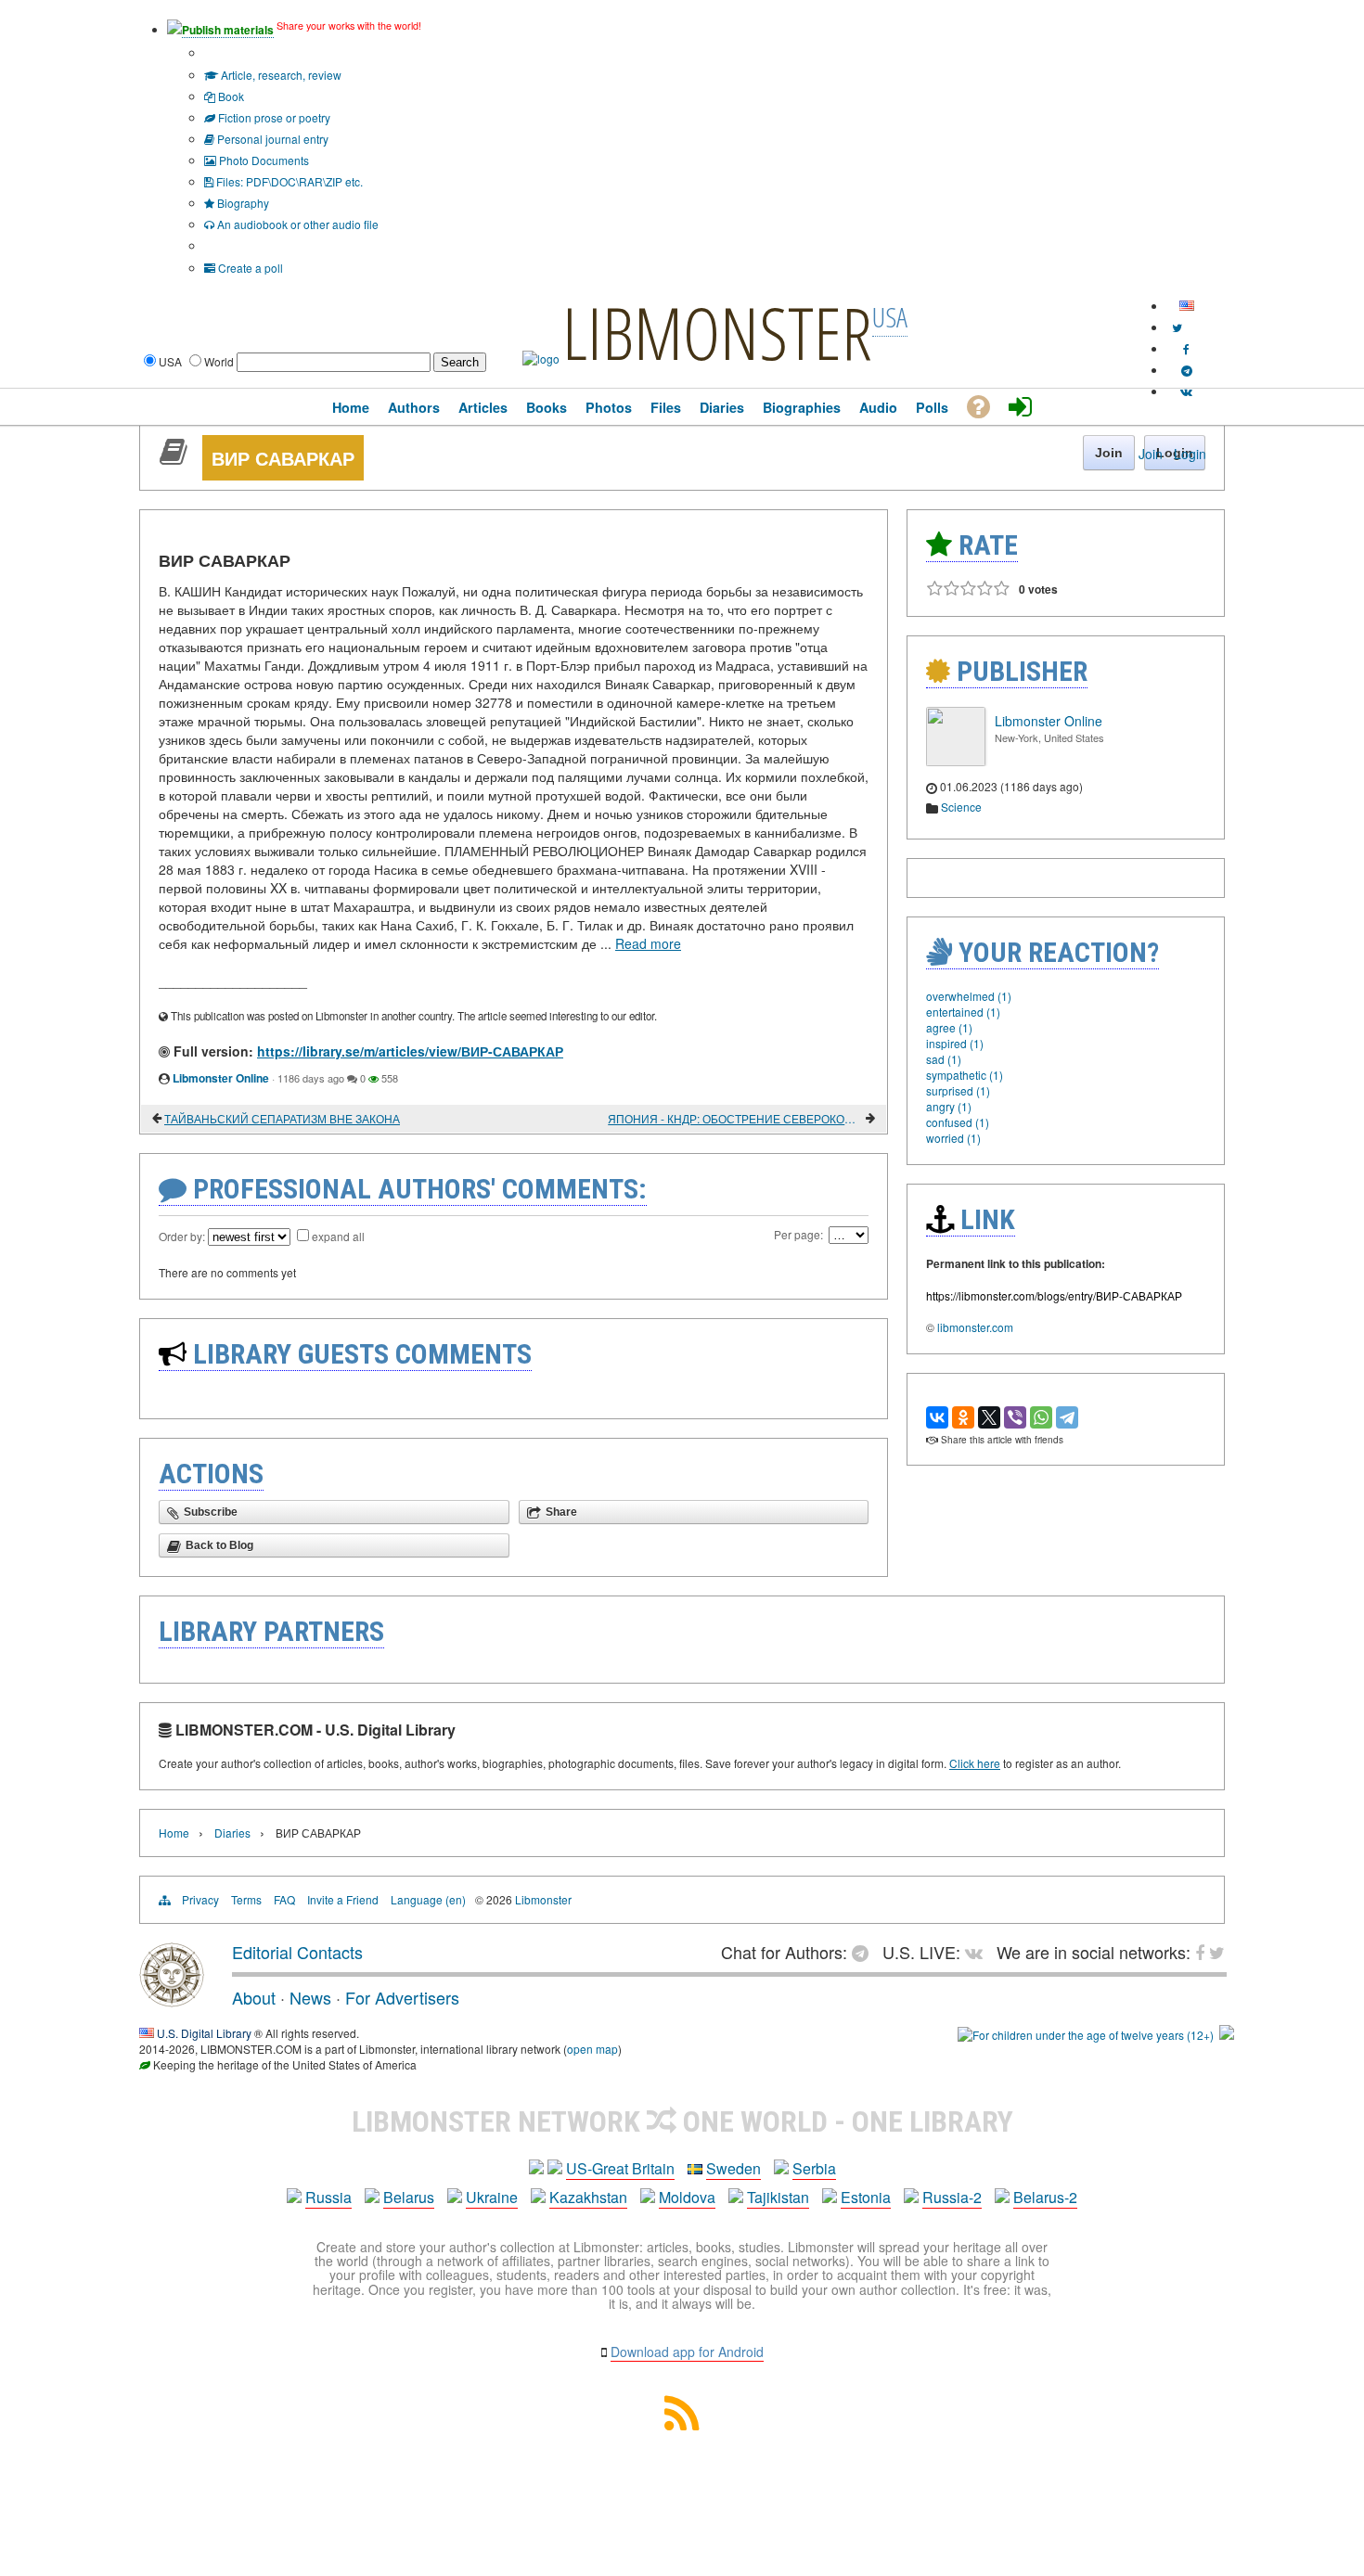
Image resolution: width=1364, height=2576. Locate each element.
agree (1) (949, 1027)
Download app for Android (687, 2352)
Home (174, 1833)
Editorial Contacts (297, 1952)
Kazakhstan (588, 2197)
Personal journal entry (271, 139)
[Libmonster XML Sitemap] (682, 2424)
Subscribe (211, 1512)
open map (592, 2049)
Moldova (687, 2197)
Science (961, 807)
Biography (242, 203)
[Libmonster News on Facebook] (1186, 348)
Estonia (866, 2197)
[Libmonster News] (1177, 327)
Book (230, 96)
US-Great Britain (620, 2168)
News (310, 1997)
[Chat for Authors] (1187, 370)
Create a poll (249, 268)
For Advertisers (402, 1997)
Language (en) (428, 1899)
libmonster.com (975, 1327)
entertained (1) (963, 1012)
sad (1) (944, 1059)
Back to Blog (219, 1545)
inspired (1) (955, 1043)
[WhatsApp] (1041, 1417)
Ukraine (492, 2197)
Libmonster (543, 1899)
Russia (328, 2197)
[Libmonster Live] (1186, 391)
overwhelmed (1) (969, 996)
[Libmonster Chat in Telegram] (865, 1952)
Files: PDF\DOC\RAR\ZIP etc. (288, 181)
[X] (989, 1417)
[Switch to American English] (1187, 306)
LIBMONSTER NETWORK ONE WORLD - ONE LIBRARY (682, 2121)
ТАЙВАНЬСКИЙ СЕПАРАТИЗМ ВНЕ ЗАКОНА (282, 1118)
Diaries (232, 1833)
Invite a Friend (343, 1899)
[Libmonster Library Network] (1227, 2035)
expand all (338, 1236)
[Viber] (1015, 1417)
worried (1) (953, 1138)
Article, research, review (280, 75)
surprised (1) (958, 1090)
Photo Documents (263, 160)
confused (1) (958, 1122)
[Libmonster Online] (956, 761)
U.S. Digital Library (204, 2033)
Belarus (409, 2197)
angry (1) (949, 1106)
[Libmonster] (172, 2000)
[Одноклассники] (963, 1417)
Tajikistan (778, 2197)
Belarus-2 (1045, 2197)
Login (1190, 454)
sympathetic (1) (965, 1075)
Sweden (733, 2168)
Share (561, 1512)
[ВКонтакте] (937, 1417)
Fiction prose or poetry (273, 117)
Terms (246, 1899)
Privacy (200, 1899)
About (254, 1997)
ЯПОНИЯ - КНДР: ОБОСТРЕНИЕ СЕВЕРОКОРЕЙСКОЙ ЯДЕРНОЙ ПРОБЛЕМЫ (735, 1118)
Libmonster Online (221, 1078)
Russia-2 (952, 2197)
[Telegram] (1067, 1417)
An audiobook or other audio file (296, 224)
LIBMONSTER (717, 332)
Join (1151, 454)
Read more (648, 943)
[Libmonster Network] (1086, 2035)
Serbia (814, 2168)
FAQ (284, 1899)
